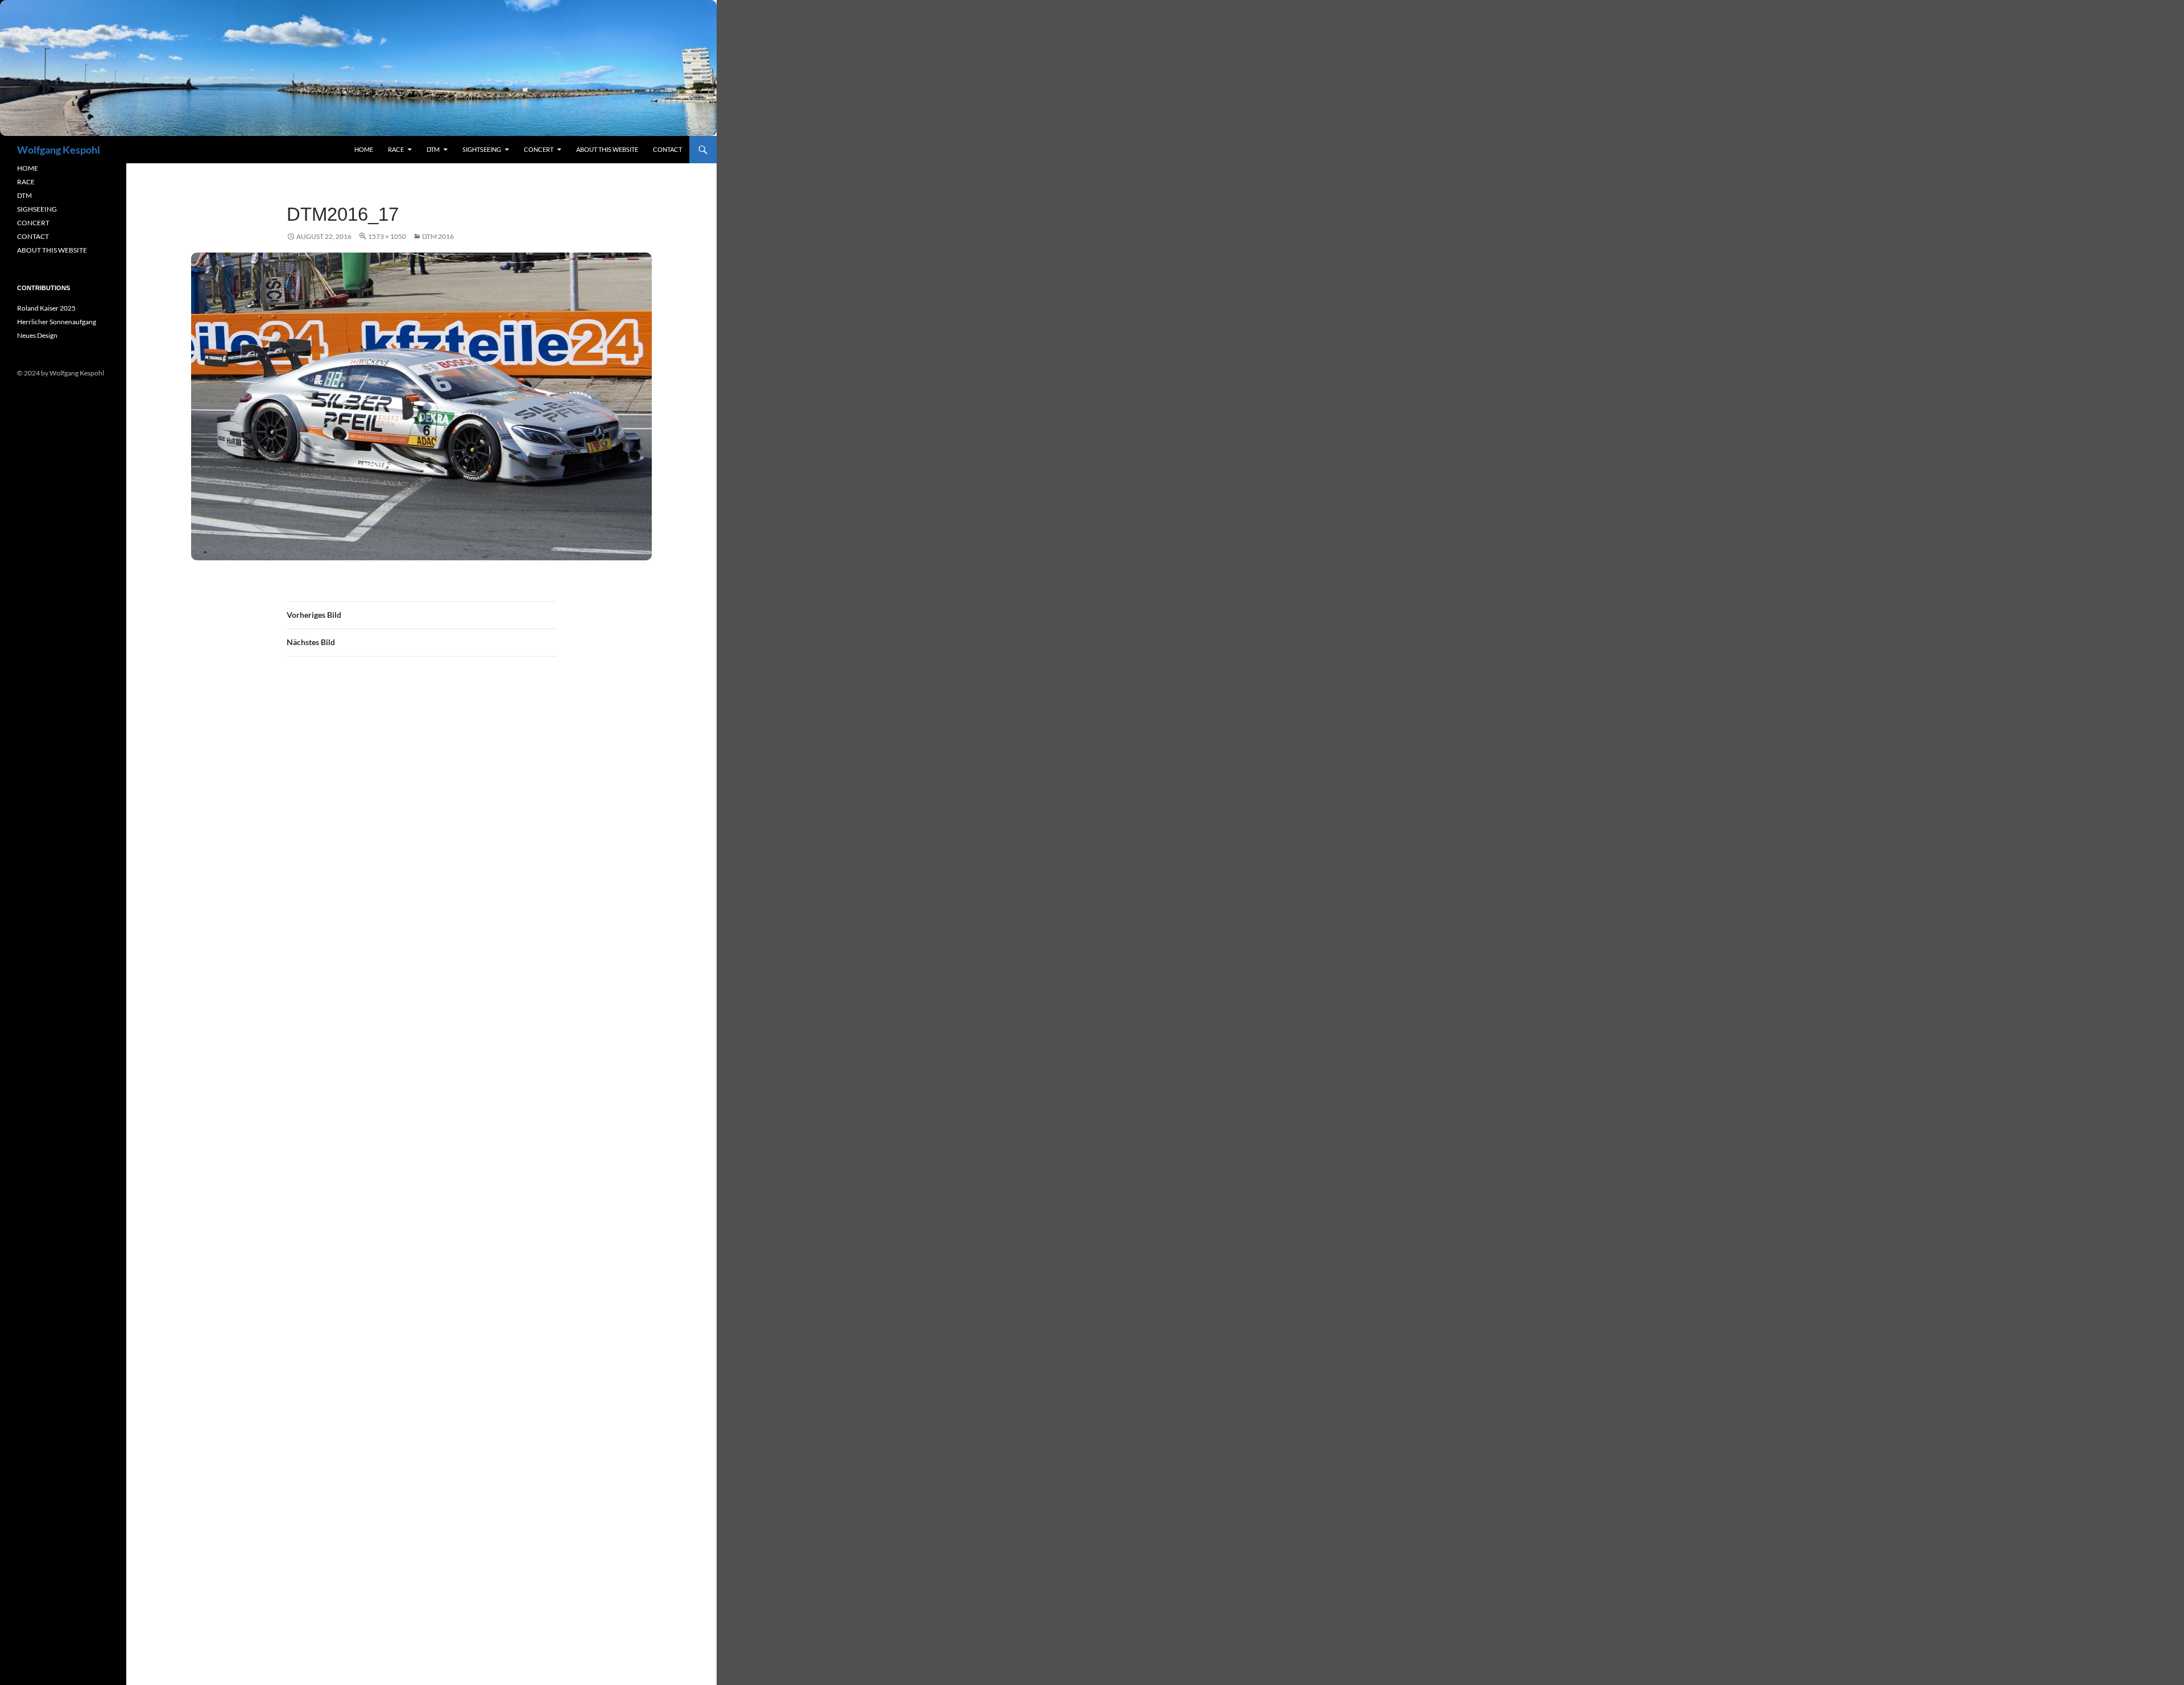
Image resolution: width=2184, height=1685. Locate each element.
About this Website (607, 149)
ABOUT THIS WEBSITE (52, 250)
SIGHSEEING (37, 209)
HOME (28, 168)
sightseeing (482, 149)
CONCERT (33, 223)
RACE (396, 149)
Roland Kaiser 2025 (46, 308)
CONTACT (33, 236)
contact (667, 149)
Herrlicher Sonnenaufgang (57, 322)
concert (539, 149)
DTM (433, 149)
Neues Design (37, 335)
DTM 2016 (438, 236)
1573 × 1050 (387, 236)
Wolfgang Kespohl (59, 150)
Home (364, 149)
